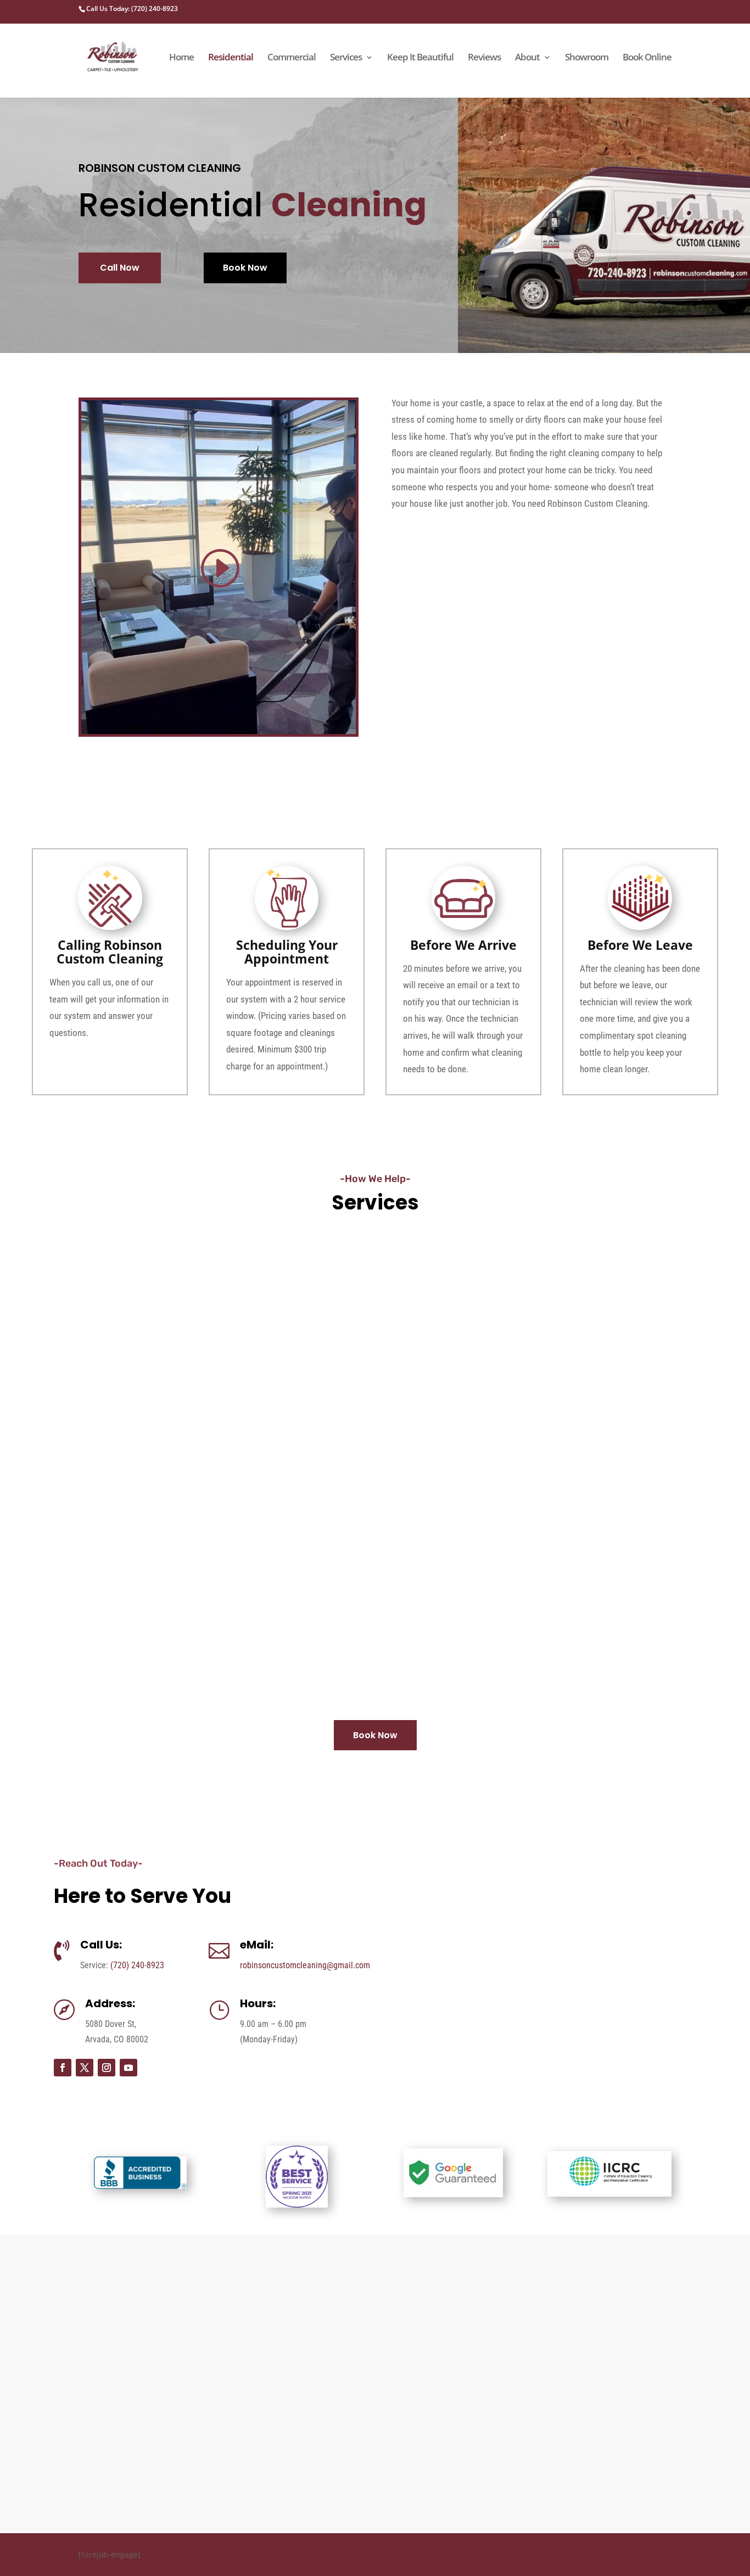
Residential (231, 58)
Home (181, 58)
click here (610, 2395)
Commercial (292, 58)
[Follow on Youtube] (128, 2068)
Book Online (647, 58)
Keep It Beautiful (420, 58)
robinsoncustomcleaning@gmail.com (305, 1965)
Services (346, 58)
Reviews (484, 58)
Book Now (245, 268)
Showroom (587, 58)
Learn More (120, 1424)
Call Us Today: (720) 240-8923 (132, 9)
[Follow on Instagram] (107, 2068)
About (527, 58)
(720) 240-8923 (137, 1965)
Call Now (120, 268)
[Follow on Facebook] (63, 2068)
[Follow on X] (85, 2068)
